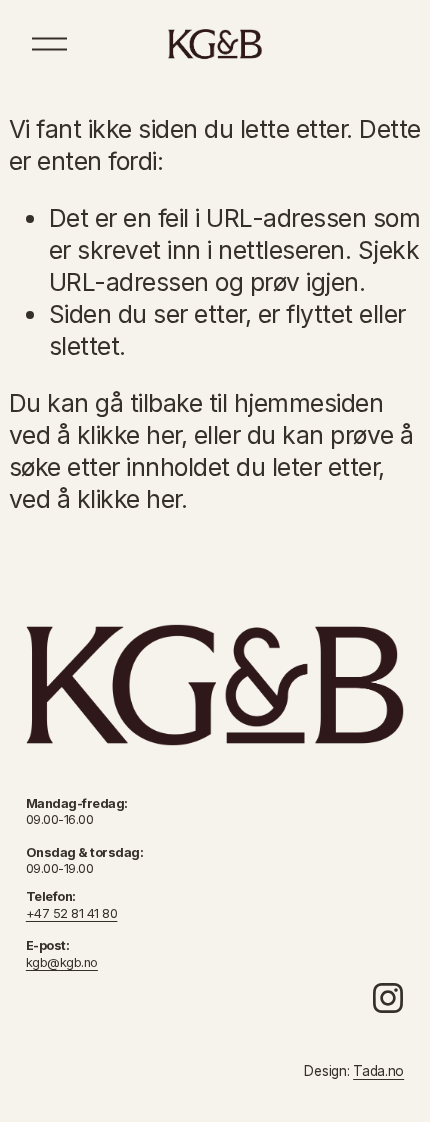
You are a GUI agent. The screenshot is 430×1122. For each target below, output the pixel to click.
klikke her (129, 435)
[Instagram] (388, 998)
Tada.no (378, 1071)
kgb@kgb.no (62, 962)
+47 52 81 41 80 (72, 913)
